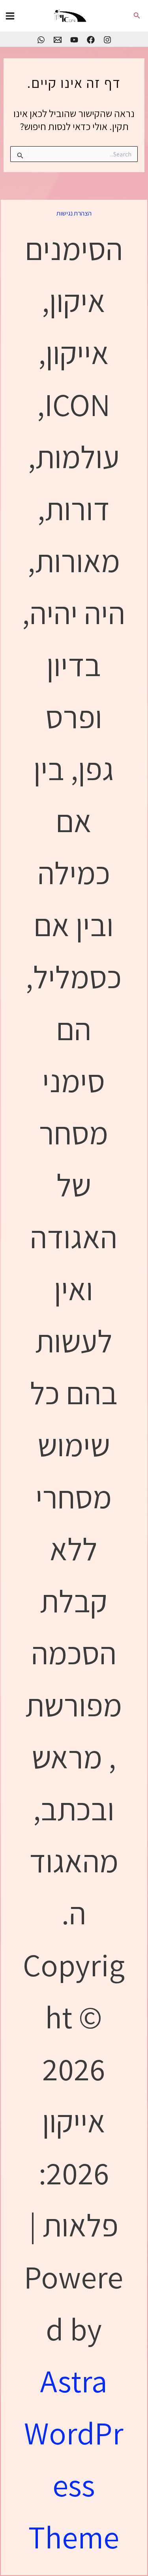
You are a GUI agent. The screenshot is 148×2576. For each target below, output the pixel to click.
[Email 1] (58, 40)
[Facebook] (91, 40)
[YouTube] (74, 40)
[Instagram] (107, 40)
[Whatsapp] (41, 40)
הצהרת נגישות (74, 213)
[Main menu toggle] (10, 16)
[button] (136, 16)
